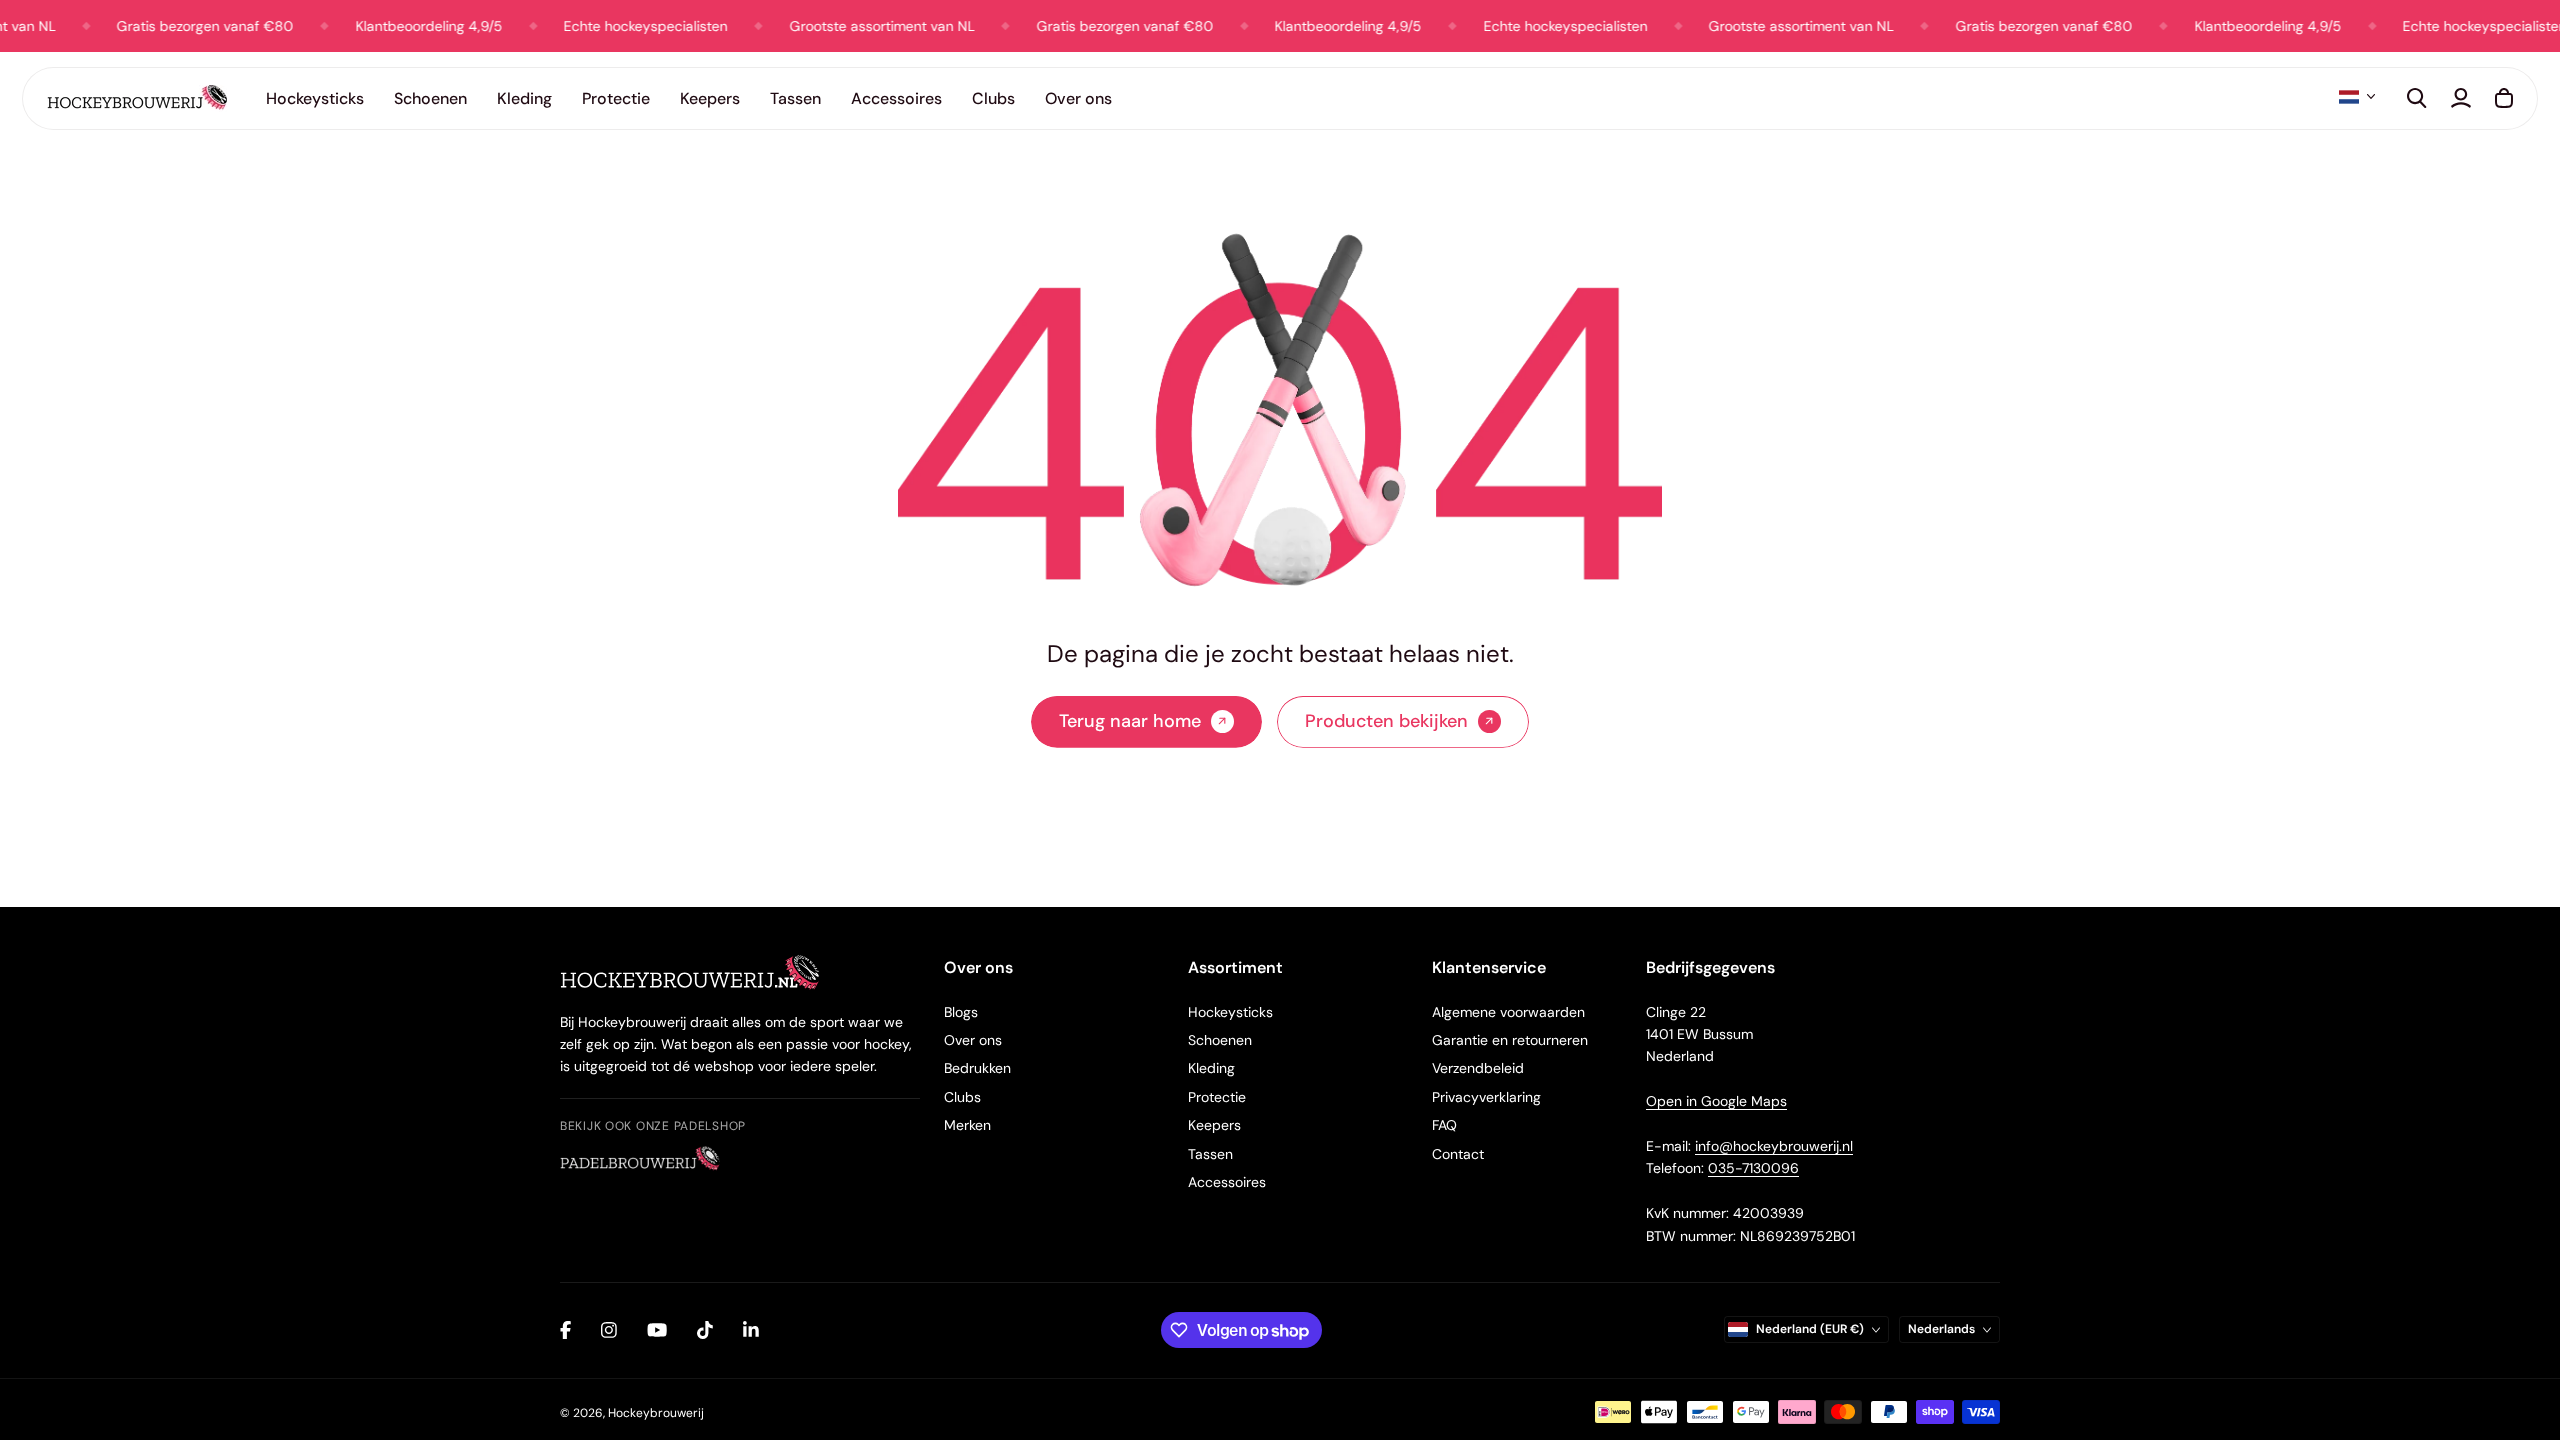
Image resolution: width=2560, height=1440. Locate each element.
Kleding (1211, 1068)
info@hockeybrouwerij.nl (1774, 1146)
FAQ (1444, 1125)
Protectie (1217, 1097)
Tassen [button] (795, 98)
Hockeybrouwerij (656, 1413)
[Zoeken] (2417, 98)
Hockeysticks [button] (315, 98)
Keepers (1214, 1125)
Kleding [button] (524, 98)
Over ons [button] (1078, 98)
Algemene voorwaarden (1508, 1012)
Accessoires (1227, 1182)
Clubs (962, 1097)
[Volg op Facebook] (565, 1330)
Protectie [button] (616, 98)
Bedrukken (977, 1068)
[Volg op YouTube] (657, 1330)
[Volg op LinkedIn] (751, 1330)
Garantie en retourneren (1510, 1040)
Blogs (961, 1012)
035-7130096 (1753, 1168)
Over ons (973, 1040)
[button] (2357, 97)
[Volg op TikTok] (705, 1330)
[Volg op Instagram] (609, 1330)
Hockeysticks (1230, 1012)
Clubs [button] (993, 98)
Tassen (1210, 1154)
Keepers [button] (710, 98)
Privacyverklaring (1486, 1097)
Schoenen (1220, 1040)
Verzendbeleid (1478, 1068)
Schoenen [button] (430, 98)
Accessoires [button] (896, 98)
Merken (967, 1125)
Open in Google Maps (1716, 1101)
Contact (1458, 1154)
